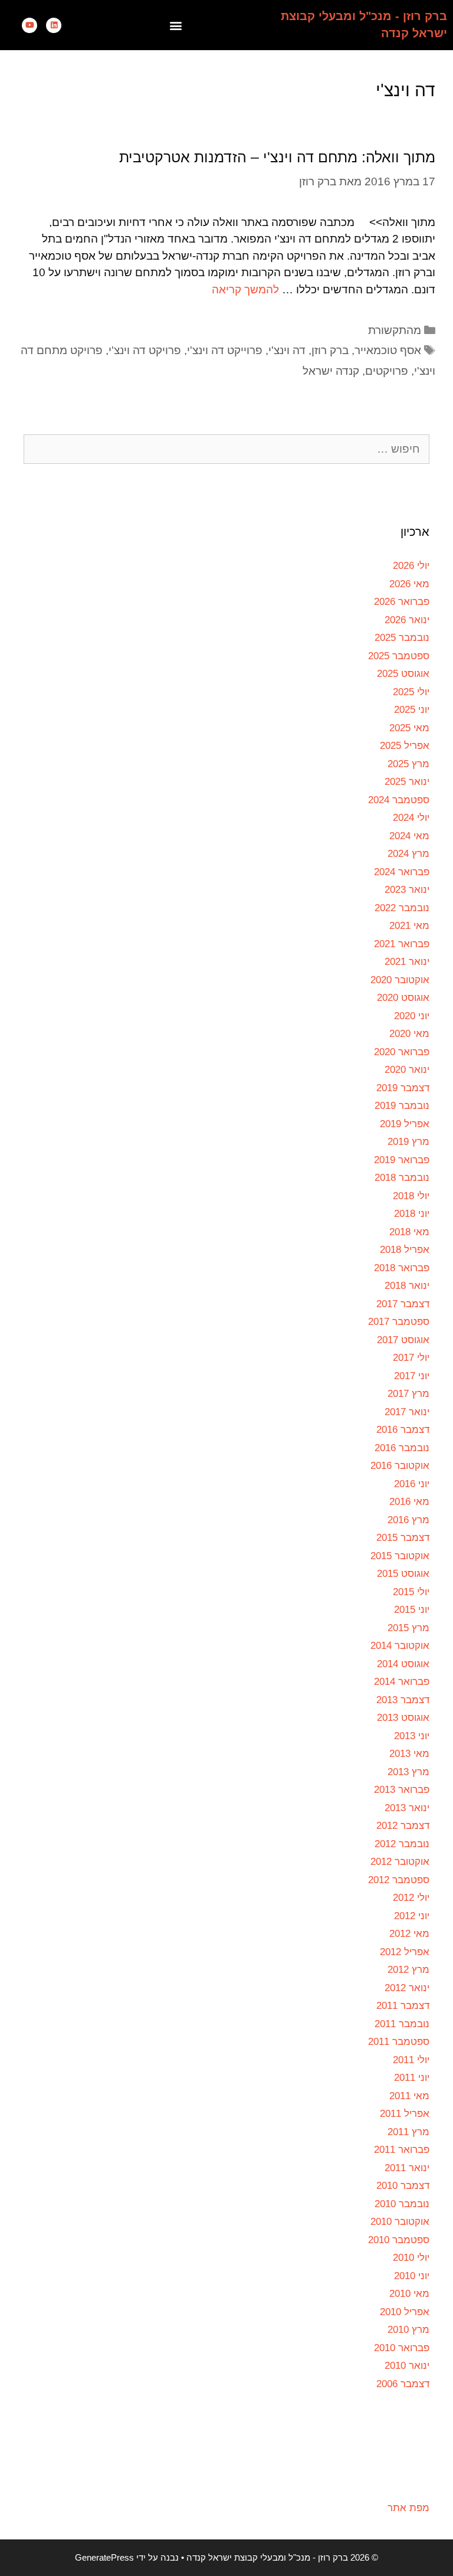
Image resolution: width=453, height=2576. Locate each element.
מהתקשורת (395, 330)
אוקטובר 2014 (400, 1646)
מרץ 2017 (408, 1394)
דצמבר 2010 (403, 2186)
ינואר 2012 (407, 1988)
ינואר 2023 (407, 890)
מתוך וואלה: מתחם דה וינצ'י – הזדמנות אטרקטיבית (277, 157)
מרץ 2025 (408, 764)
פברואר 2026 (402, 602)
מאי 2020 (409, 1034)
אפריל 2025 (405, 746)
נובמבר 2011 (402, 2024)
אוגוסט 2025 (403, 674)
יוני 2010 (412, 2276)
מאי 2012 (409, 1934)
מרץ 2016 (408, 1520)
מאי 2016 (409, 1502)
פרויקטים (387, 371)
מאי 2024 (409, 836)
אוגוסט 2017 (403, 1340)
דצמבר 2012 (403, 1826)
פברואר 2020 (402, 1052)
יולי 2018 (411, 1196)
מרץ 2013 (408, 1772)
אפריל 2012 (405, 1952)
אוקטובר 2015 (400, 1556)
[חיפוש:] (226, 449)
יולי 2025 (411, 692)
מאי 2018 (409, 1232)
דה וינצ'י (287, 350)
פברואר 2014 (402, 1682)
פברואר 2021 (402, 944)
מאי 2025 (409, 728)
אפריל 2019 (405, 1124)
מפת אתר (408, 2508)
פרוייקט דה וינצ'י (225, 350)
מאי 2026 (409, 584)
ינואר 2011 (407, 2168)
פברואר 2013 (402, 1790)
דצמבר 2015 (403, 1538)
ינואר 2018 (407, 1286)
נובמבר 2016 (402, 1448)
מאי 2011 (409, 2096)
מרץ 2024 (408, 854)
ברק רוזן (330, 350)
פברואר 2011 (402, 2150)
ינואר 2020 (407, 1070)
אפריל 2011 (405, 2114)
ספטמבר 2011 (399, 2042)
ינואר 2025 (407, 782)
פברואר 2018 (402, 1268)
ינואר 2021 (407, 962)
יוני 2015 (412, 1610)
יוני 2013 (412, 1736)
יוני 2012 (412, 1916)
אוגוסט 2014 (403, 1664)
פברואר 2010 (402, 2348)
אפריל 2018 (405, 1250)
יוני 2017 (412, 1376)
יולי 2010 (411, 2258)
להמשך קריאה (245, 289)
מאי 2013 (409, 1754)
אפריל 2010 (405, 2312)
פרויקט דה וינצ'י (145, 350)
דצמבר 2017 (403, 1304)
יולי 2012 (411, 1898)
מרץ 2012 (408, 1970)
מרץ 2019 (408, 1142)
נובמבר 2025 (402, 638)
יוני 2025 (412, 710)
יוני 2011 (412, 2078)
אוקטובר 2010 (400, 2222)
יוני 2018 (412, 1214)
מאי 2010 (409, 2294)
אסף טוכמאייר (388, 350)
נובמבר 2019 (402, 1106)
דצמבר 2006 (403, 2384)
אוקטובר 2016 (400, 1466)
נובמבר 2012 (402, 1844)
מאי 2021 (409, 926)
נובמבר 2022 (402, 908)
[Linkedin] (54, 25)
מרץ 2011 (408, 2132)
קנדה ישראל (331, 371)
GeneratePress (104, 2557)
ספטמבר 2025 (399, 656)
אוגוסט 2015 (403, 1574)
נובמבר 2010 (402, 2204)
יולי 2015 (411, 1592)
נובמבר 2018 (402, 1178)
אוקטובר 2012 (400, 1862)
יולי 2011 (411, 2060)
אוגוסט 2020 (403, 998)
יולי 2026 (411, 566)
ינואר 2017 (407, 1412)
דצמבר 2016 (403, 1430)
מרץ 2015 (408, 1628)
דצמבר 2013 (403, 1700)
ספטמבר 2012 (399, 1880)
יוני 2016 (412, 1484)
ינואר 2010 (407, 2366)
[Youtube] (29, 25)
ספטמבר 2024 (399, 800)
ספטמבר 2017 (399, 1322)
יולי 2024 (411, 818)
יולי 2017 (411, 1358)
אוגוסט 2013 (403, 1718)
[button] (176, 25)
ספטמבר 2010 (399, 2240)
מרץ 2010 (408, 2330)
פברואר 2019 (402, 1160)
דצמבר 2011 (403, 2006)
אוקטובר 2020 (400, 980)
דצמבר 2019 (403, 1088)
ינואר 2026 (407, 620)
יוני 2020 (412, 1016)
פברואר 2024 (402, 872)
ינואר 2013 (407, 1808)
